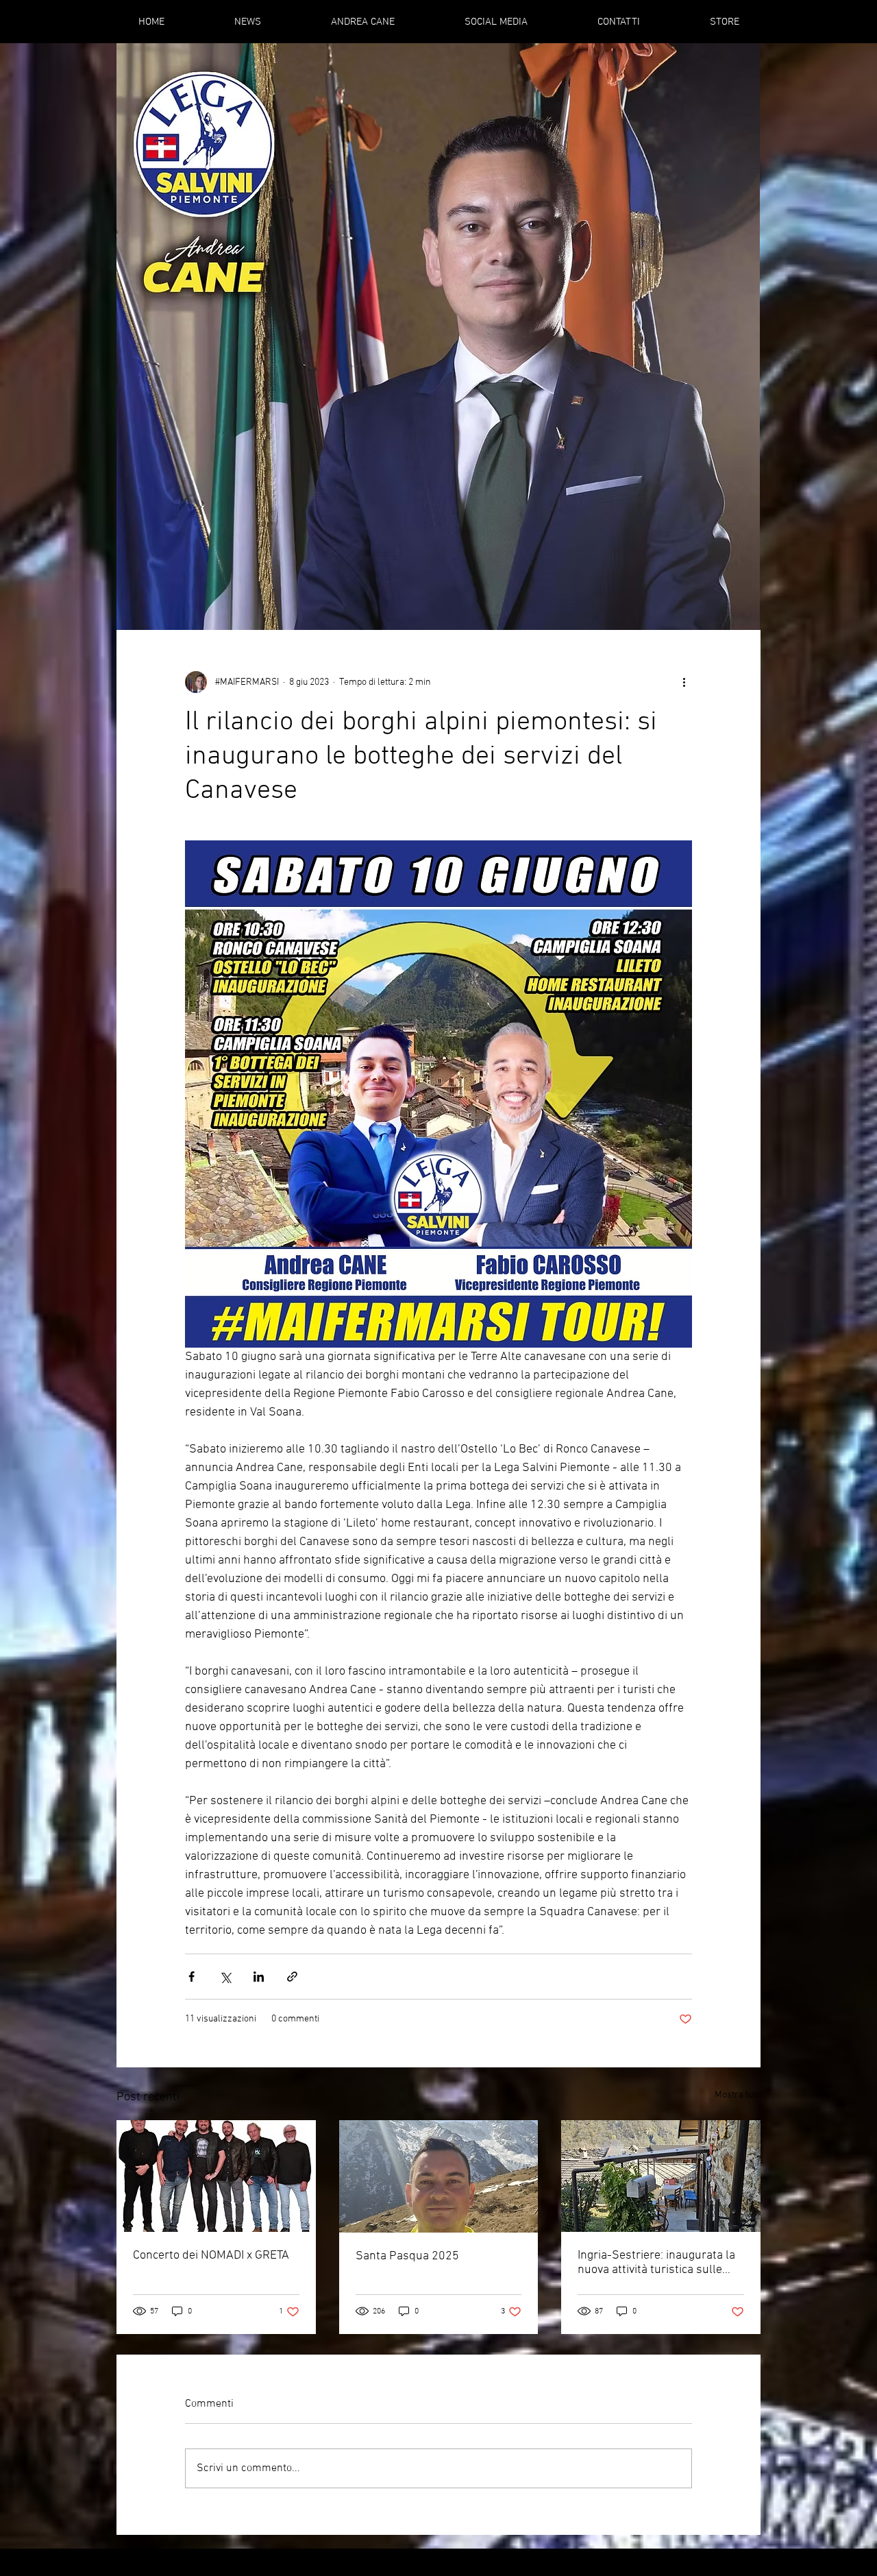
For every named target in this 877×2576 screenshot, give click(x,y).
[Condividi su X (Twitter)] (225, 1977)
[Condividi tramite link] (292, 1977)
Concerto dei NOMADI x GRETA (211, 2256)
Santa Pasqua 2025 (407, 2256)
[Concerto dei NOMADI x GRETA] (216, 2176)
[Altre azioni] (684, 682)
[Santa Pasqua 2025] (439, 2176)
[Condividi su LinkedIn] (259, 1977)
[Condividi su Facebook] (192, 1977)
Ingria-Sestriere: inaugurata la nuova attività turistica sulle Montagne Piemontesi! (656, 2263)
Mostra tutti (738, 2095)
